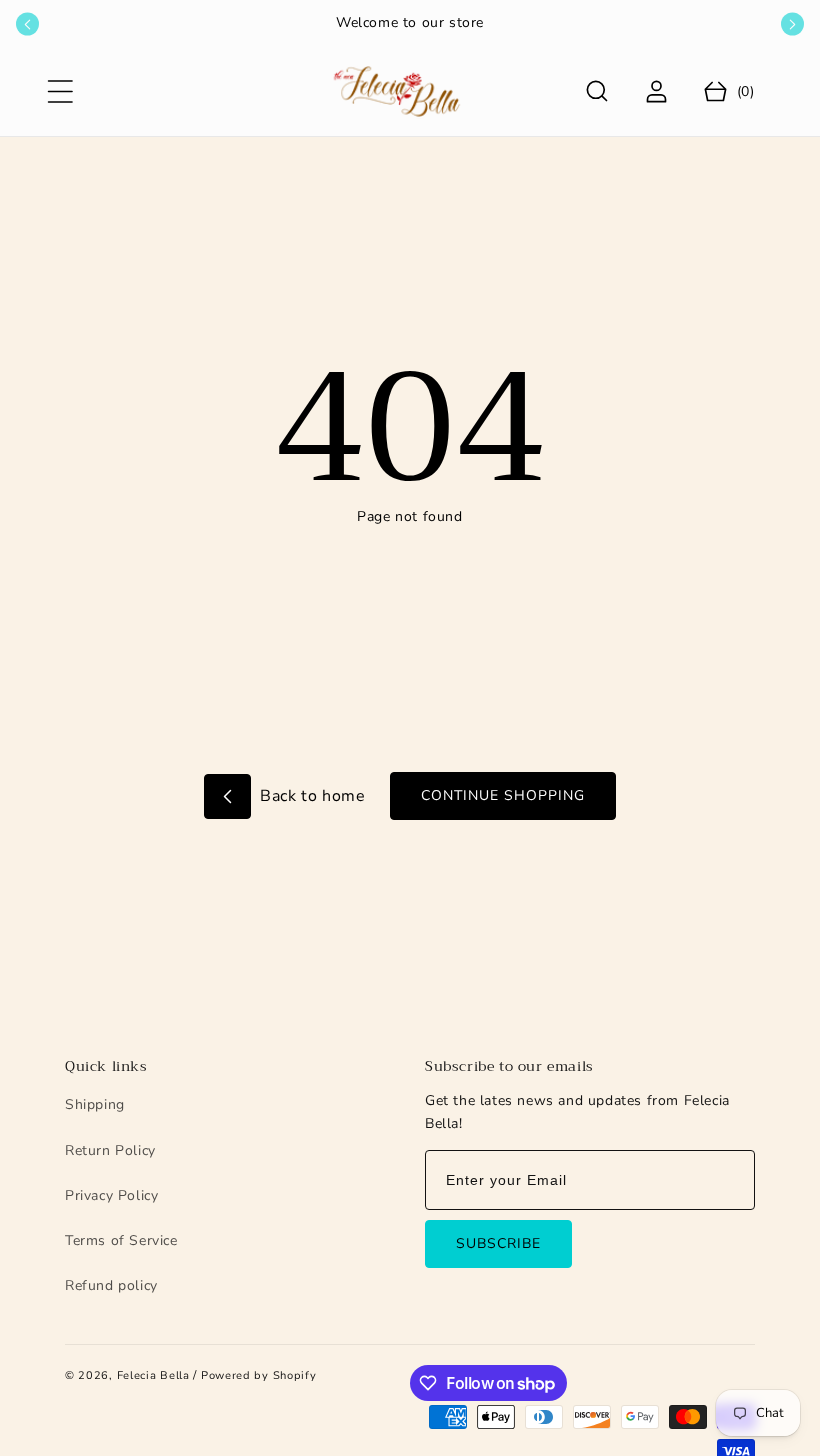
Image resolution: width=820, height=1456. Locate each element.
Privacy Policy (111, 1195)
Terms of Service (121, 1240)
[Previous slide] (27, 24)
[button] (60, 91)
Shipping (95, 1104)
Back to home (311, 796)
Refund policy (111, 1285)
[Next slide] (792, 24)
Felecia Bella (153, 1375)
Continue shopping (503, 795)
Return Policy (110, 1150)
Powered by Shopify (259, 1375)
